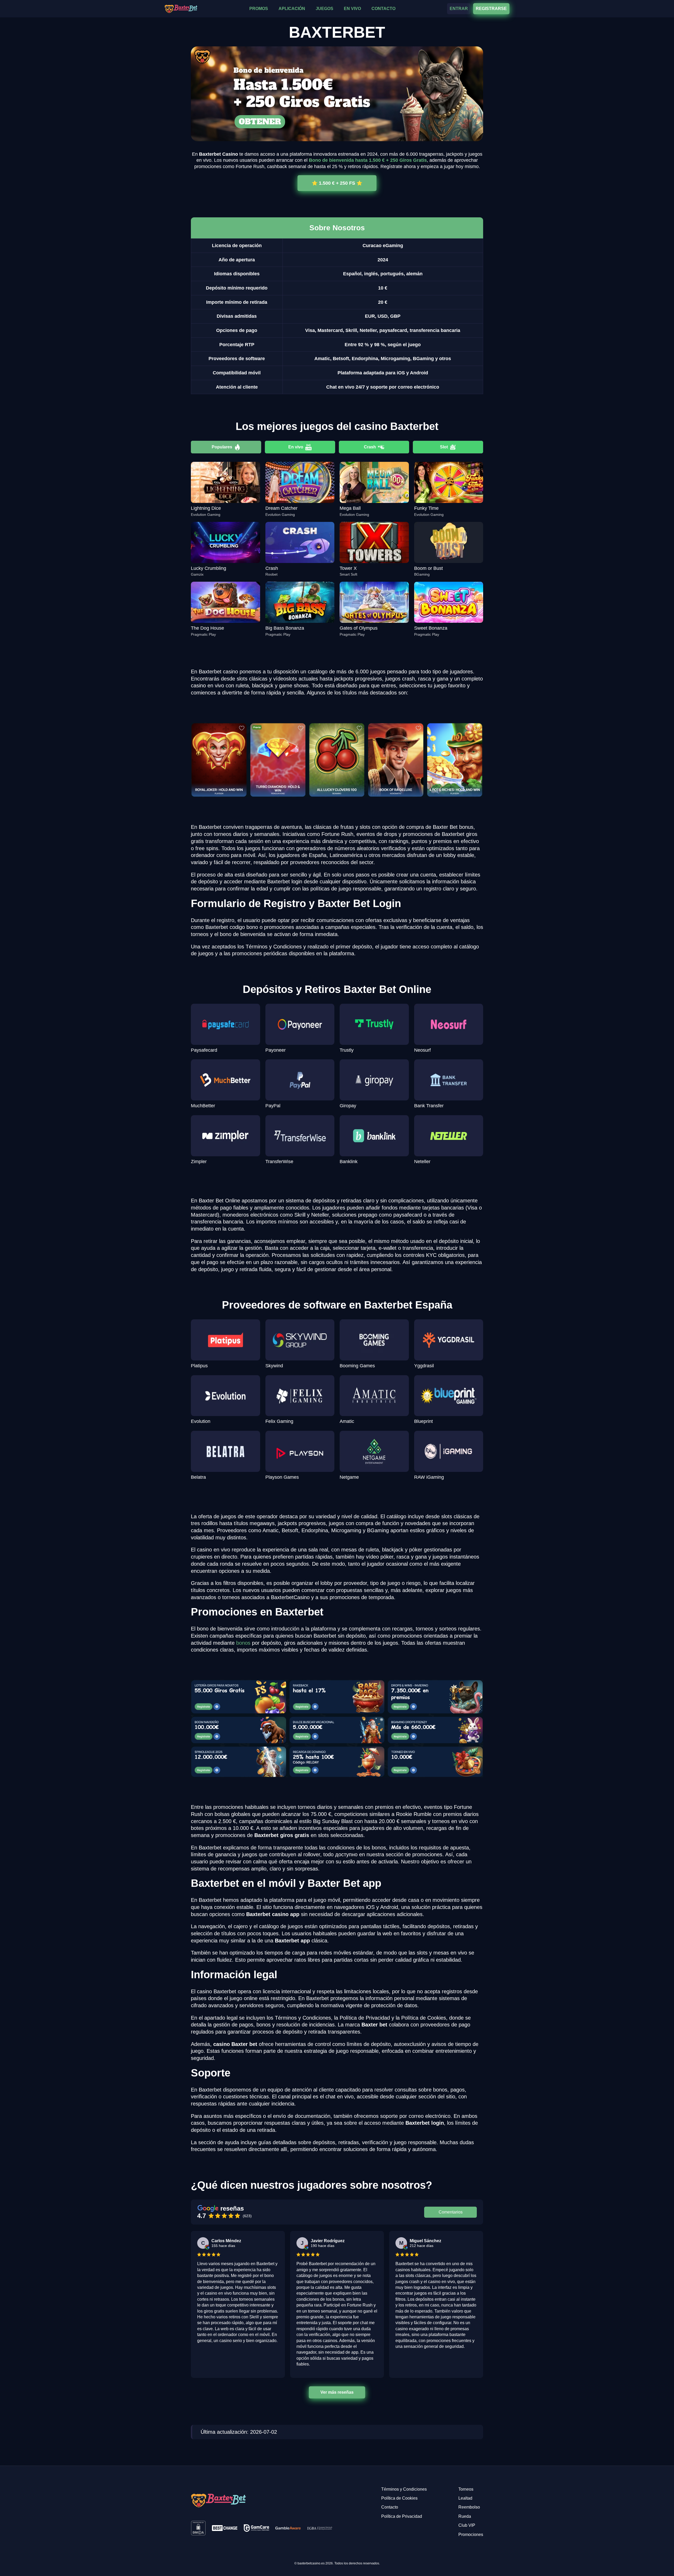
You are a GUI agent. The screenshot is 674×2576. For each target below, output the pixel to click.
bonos (243, 1643)
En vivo (296, 447)
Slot (444, 447)
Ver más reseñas (337, 2392)
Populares (222, 447)
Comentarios (451, 2212)
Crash (370, 447)
